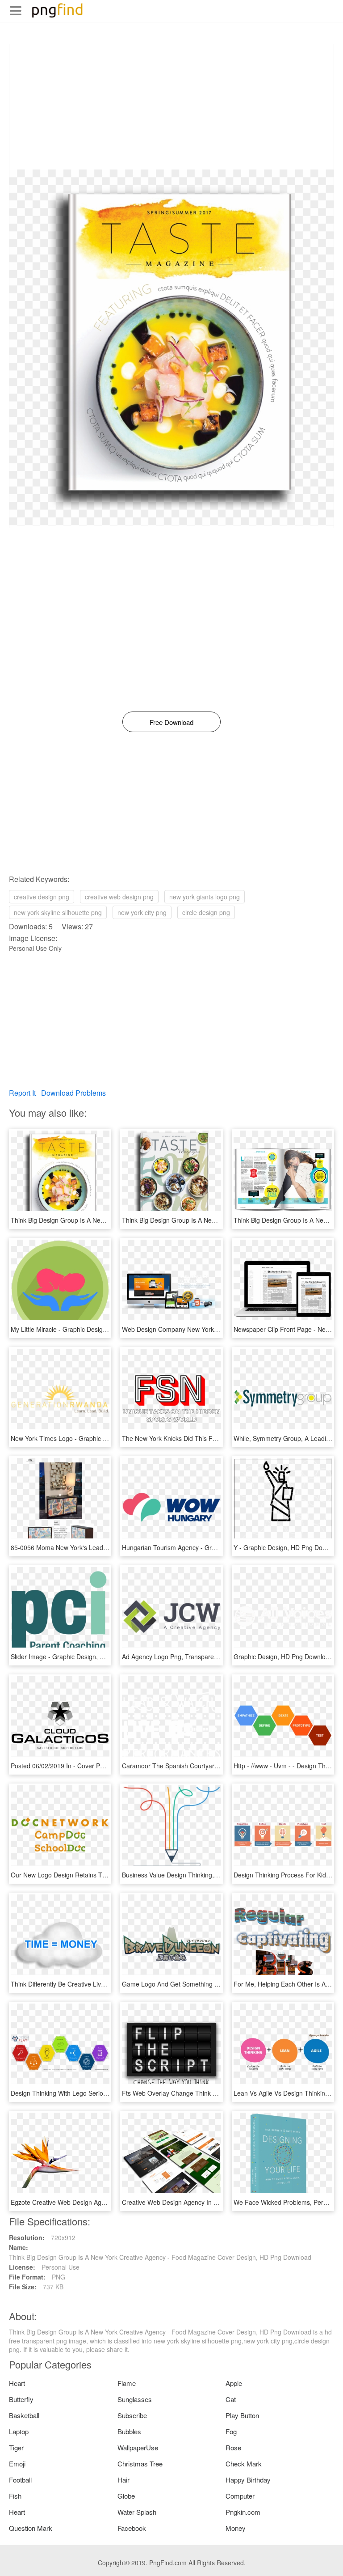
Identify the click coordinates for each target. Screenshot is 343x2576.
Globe (126, 2496)
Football (20, 2480)
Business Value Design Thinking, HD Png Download (195, 1875)
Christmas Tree (140, 2464)
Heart (17, 2383)
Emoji (17, 2464)
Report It (22, 1093)
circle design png (206, 912)
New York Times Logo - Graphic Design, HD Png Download (94, 1438)
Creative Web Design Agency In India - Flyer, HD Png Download (212, 2202)
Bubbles (129, 2431)
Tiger (16, 2447)
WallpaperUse (138, 2447)
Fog (231, 2431)
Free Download (171, 722)
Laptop (19, 2431)
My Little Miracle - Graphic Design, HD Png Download (86, 1329)
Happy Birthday (248, 2480)
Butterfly (21, 2399)
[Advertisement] (171, 107)
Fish (15, 2496)
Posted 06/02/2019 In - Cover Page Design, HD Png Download (99, 1766)
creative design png (42, 897)
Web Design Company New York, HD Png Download (196, 1329)
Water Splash (137, 2512)
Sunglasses (135, 2399)
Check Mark (244, 2464)
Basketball (24, 2415)
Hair (123, 2480)
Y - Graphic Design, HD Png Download (288, 1547)
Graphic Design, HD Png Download (283, 1657)
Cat (231, 2399)
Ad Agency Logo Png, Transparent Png (177, 1657)
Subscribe (132, 2415)
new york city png (142, 912)
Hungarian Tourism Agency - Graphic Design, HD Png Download (213, 1547)
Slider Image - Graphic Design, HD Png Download (81, 1657)
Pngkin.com (243, 2512)
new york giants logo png (205, 897)
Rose (233, 2447)
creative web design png (119, 897)
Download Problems (73, 1093)
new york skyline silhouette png (58, 912)
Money (236, 2528)
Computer (240, 2496)
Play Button (242, 2415)
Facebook (132, 2528)
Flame (127, 2383)
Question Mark (31, 2528)
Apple (234, 2383)
